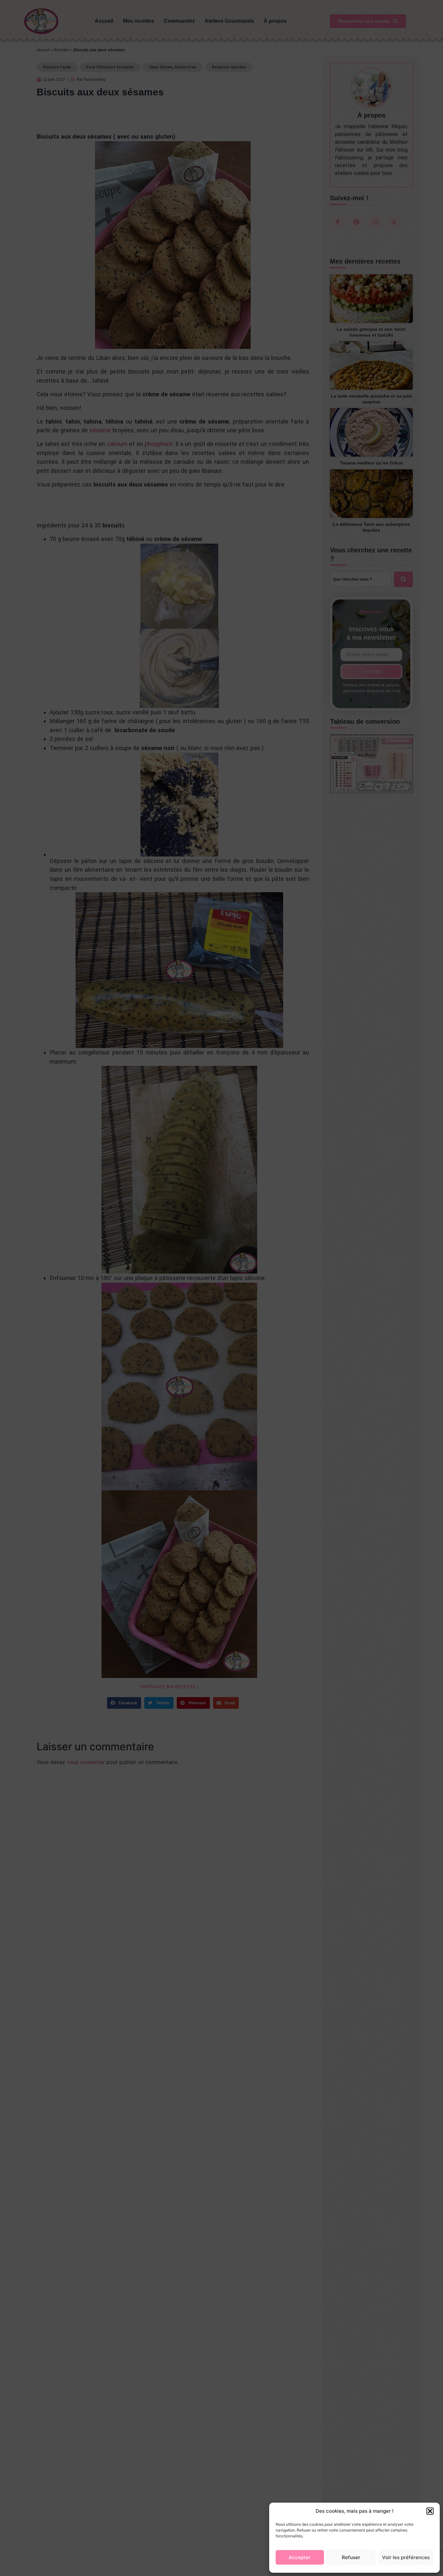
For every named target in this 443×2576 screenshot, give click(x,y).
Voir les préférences (406, 2557)
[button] (430, 2511)
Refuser (351, 2557)
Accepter (300, 2557)
